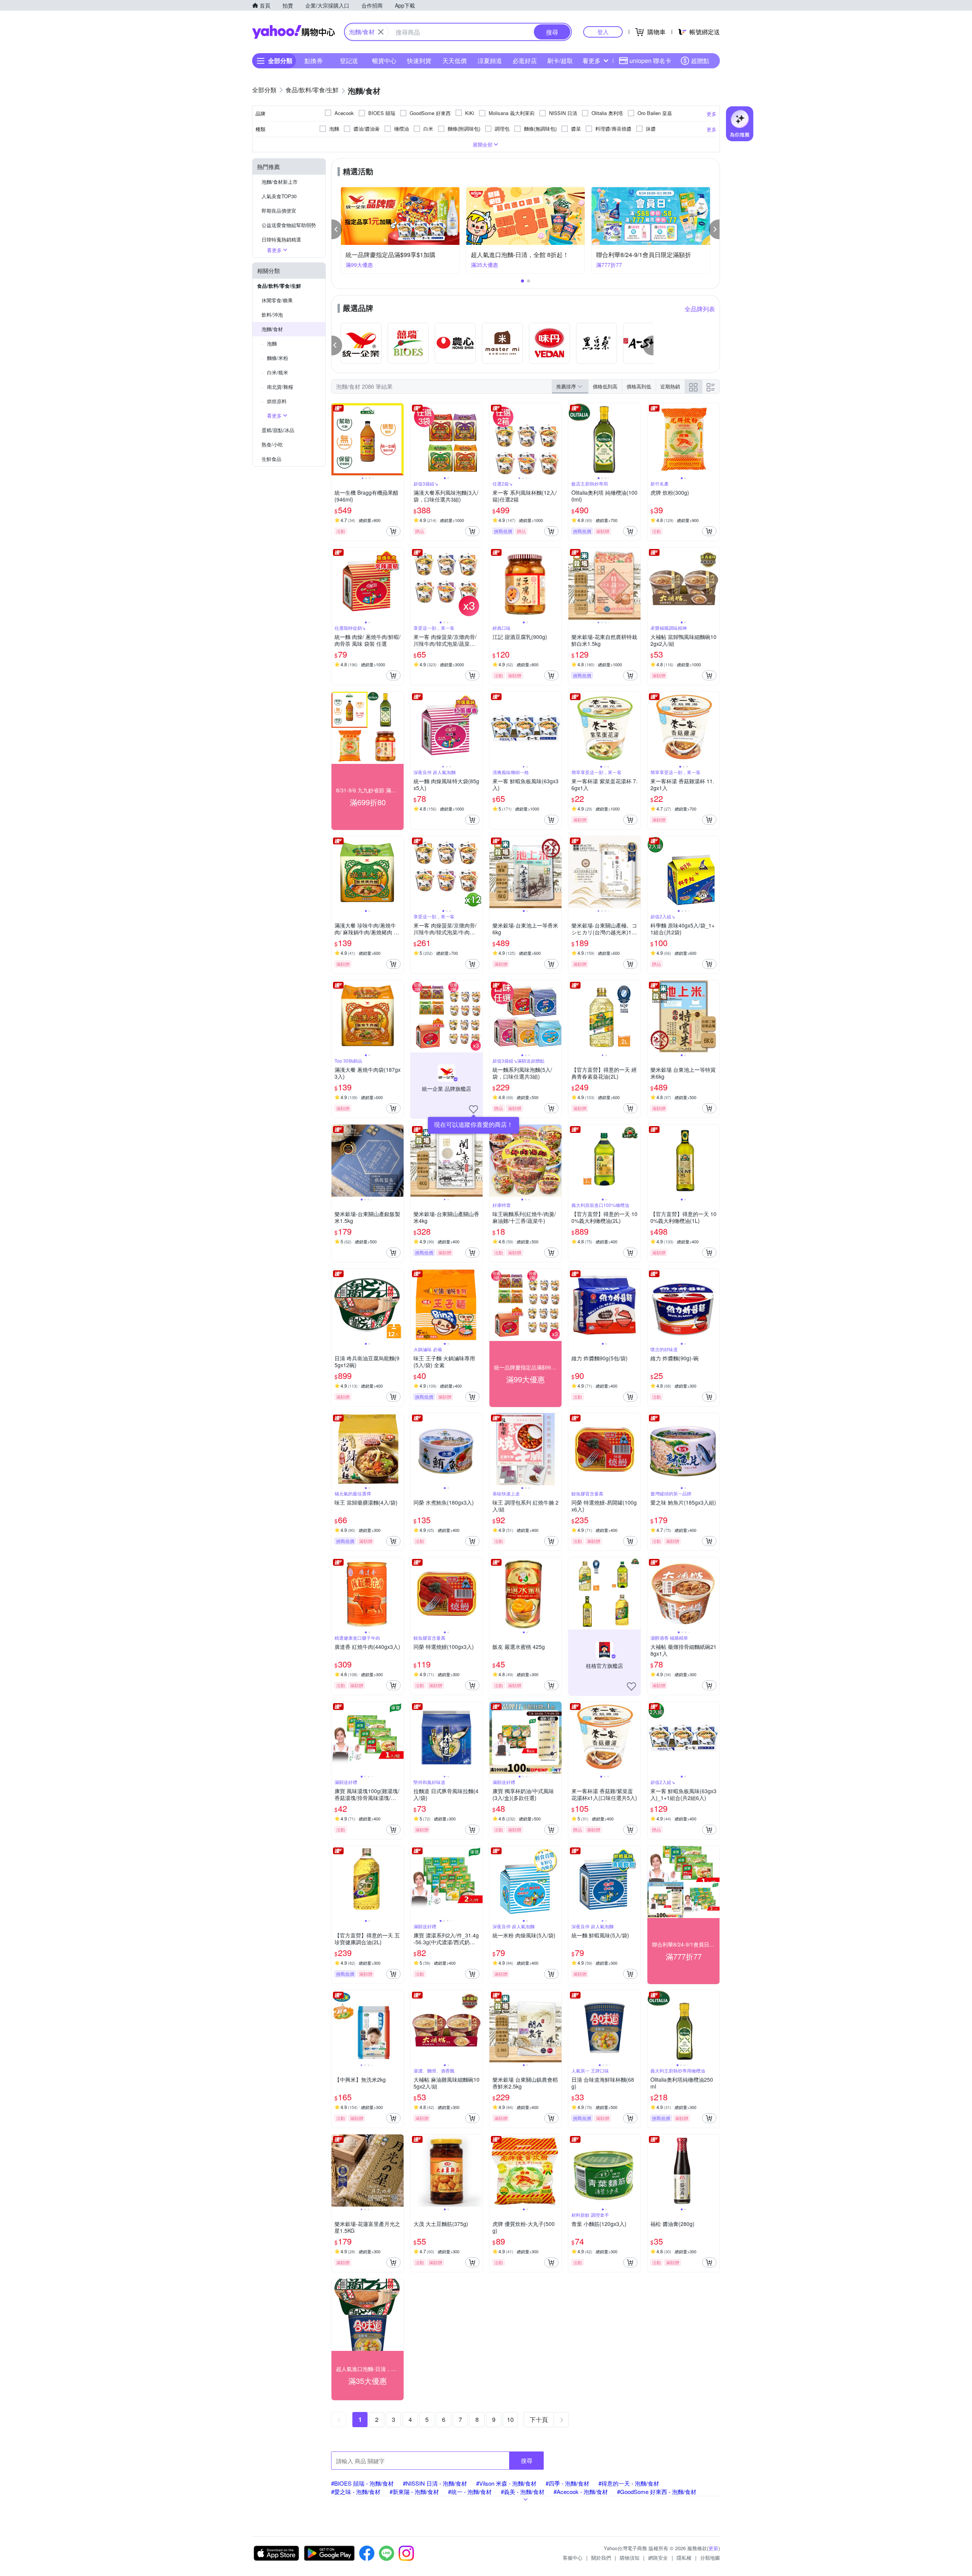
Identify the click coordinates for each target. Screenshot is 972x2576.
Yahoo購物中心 (293, 32)
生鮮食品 (271, 459)
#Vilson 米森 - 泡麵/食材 (506, 2483)
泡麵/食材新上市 (280, 182)
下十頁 (539, 2419)
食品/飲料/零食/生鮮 (279, 286)
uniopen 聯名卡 (650, 61)
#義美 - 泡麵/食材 (523, 2492)
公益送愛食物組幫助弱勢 (289, 225)
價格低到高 (605, 386)
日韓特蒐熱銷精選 (281, 239)
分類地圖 (710, 2558)
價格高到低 (639, 386)
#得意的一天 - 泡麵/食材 (629, 2483)
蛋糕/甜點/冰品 (278, 430)
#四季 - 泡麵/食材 (567, 2483)
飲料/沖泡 (272, 315)
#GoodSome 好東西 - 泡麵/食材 (657, 2492)
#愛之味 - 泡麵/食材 (356, 2492)
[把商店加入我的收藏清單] (473, 1109)
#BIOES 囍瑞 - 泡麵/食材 (362, 2483)
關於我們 (601, 2558)
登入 (603, 32)
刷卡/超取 (560, 61)
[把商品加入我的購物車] (393, 531)
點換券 (314, 61)
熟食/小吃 (272, 444)
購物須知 (630, 2558)
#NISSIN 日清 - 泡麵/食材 (435, 2483)
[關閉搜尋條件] (381, 32)
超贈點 (700, 61)
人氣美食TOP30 (279, 196)
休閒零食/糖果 (277, 300)
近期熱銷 (670, 386)
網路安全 (658, 2558)
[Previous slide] (336, 439)
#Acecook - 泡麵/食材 (581, 2492)
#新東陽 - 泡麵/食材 (414, 2492)
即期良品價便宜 (279, 211)
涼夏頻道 (490, 61)
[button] (337, 229)
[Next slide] (399, 439)
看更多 (592, 61)
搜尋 (527, 2460)
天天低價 (454, 61)
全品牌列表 (700, 309)
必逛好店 (525, 61)
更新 (713, 2548)
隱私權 (684, 2558)
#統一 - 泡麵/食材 (470, 2492)
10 (510, 2419)
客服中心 (573, 2558)
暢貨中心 (384, 61)
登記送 (349, 61)
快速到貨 (419, 61)
